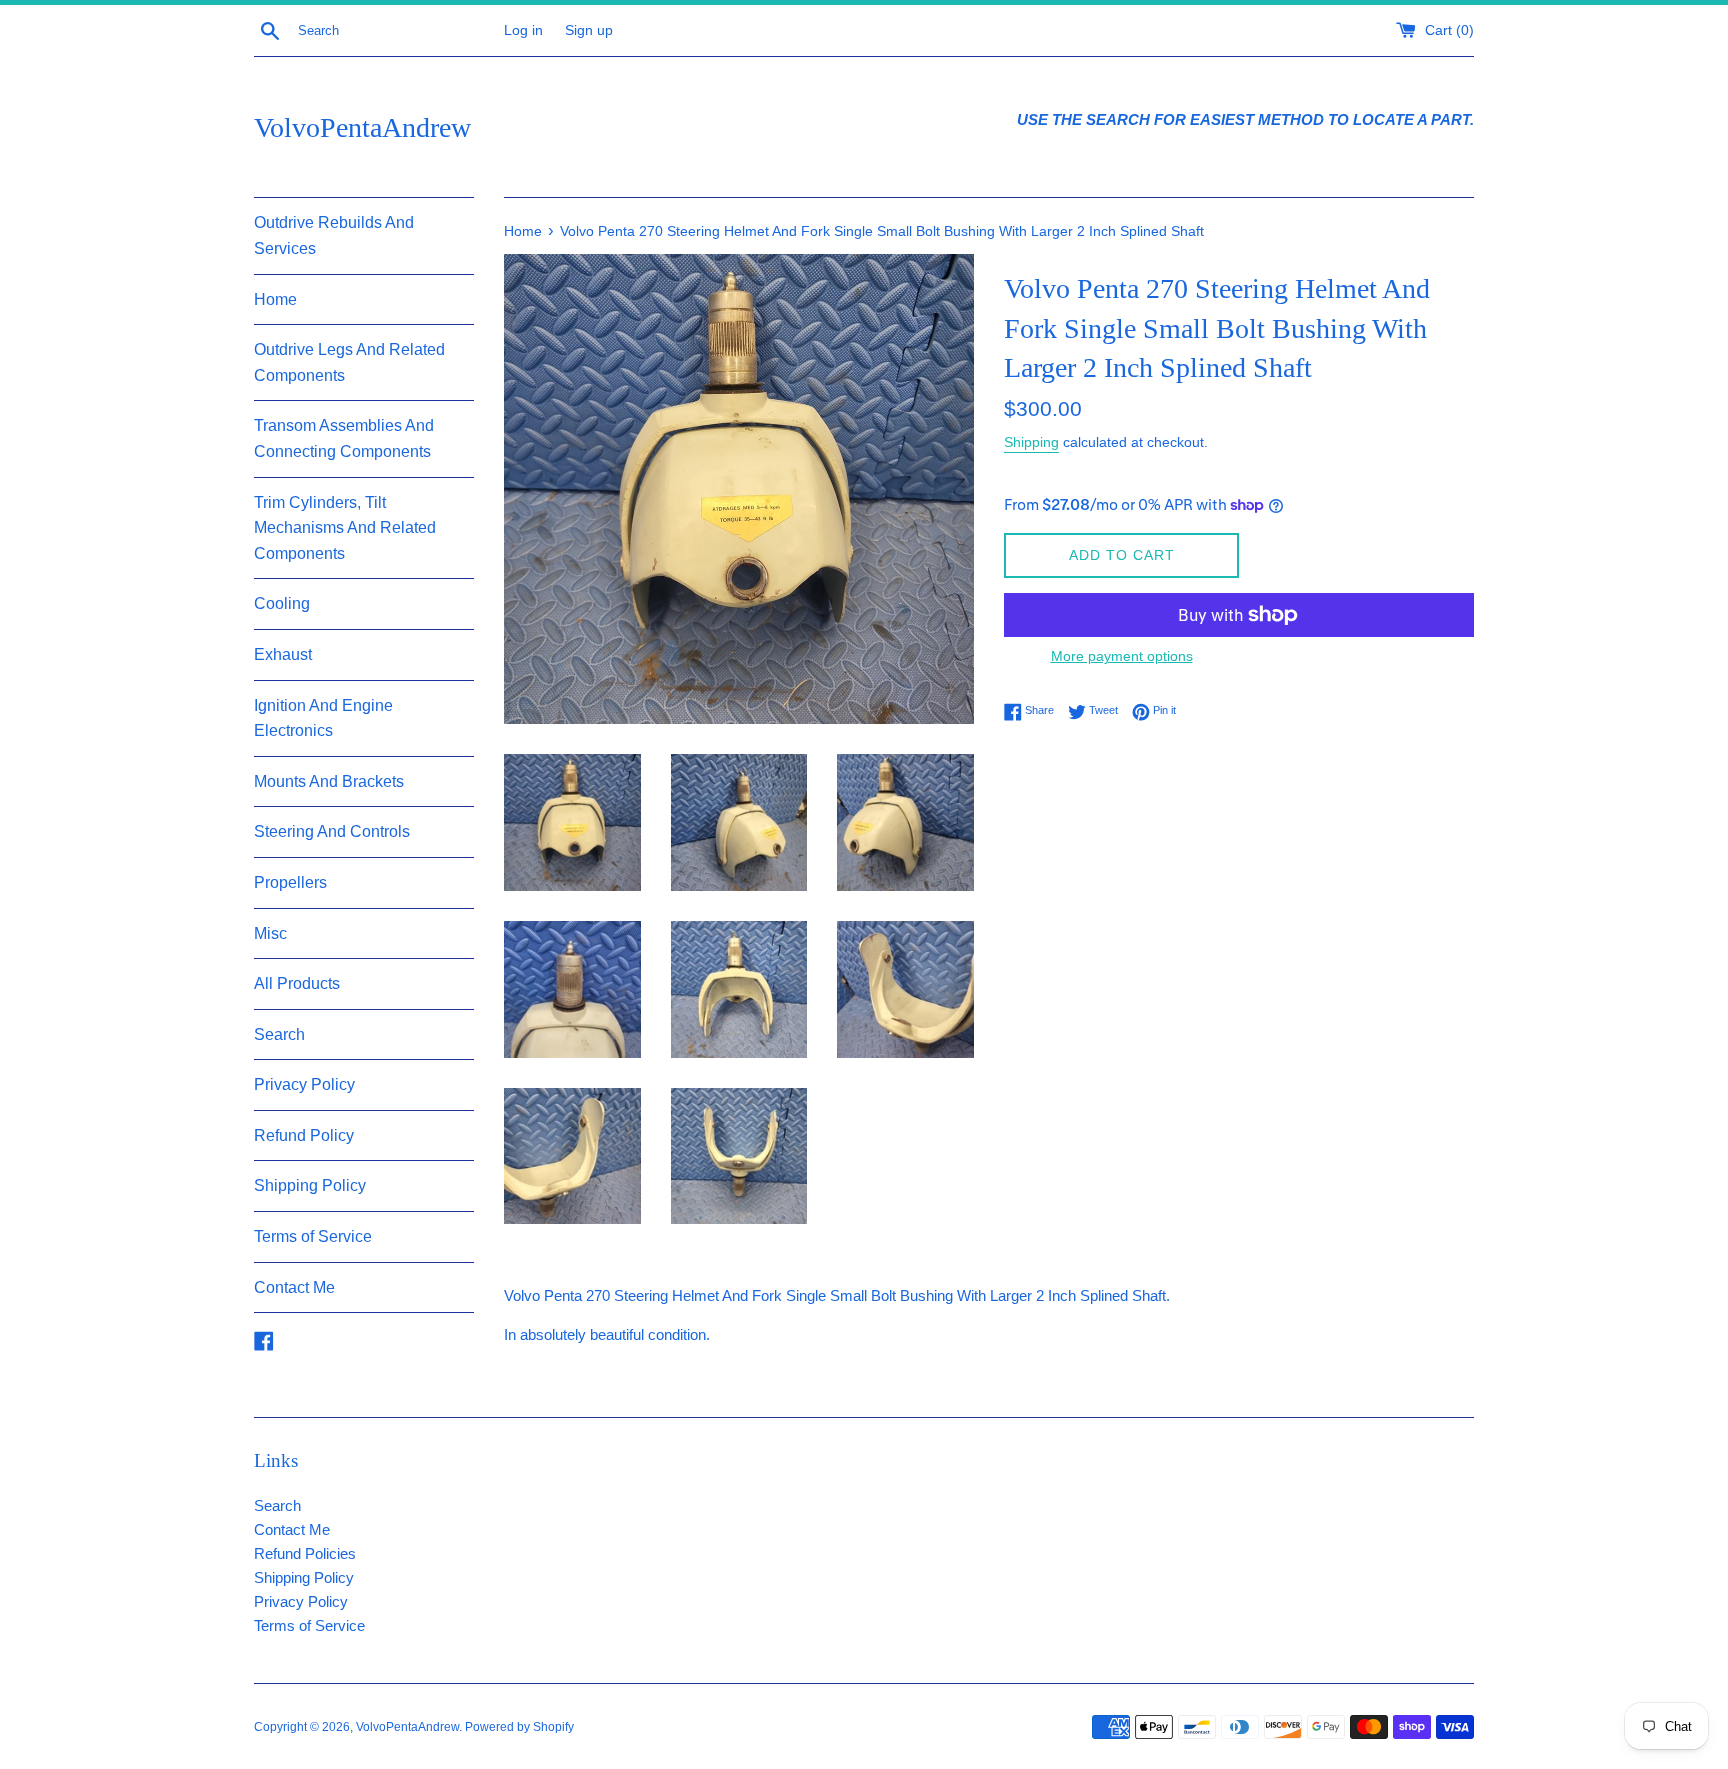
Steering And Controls (332, 831)
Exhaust (283, 654)
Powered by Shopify (519, 1727)
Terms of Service (313, 1236)
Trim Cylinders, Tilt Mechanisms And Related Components (345, 528)
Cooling (282, 603)
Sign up (589, 30)
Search (279, 1034)
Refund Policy (304, 1135)
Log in (523, 30)
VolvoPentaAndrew (362, 127)
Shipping (1031, 442)
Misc (270, 933)
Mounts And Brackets (329, 781)
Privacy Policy (304, 1084)
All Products (297, 983)
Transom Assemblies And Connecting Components (344, 438)
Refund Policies (305, 1553)
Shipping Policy (310, 1185)
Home (275, 299)
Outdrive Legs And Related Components (349, 362)
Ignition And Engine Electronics (323, 718)
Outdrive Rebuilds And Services (334, 235)
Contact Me (294, 1287)
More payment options (1122, 656)
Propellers (290, 882)
